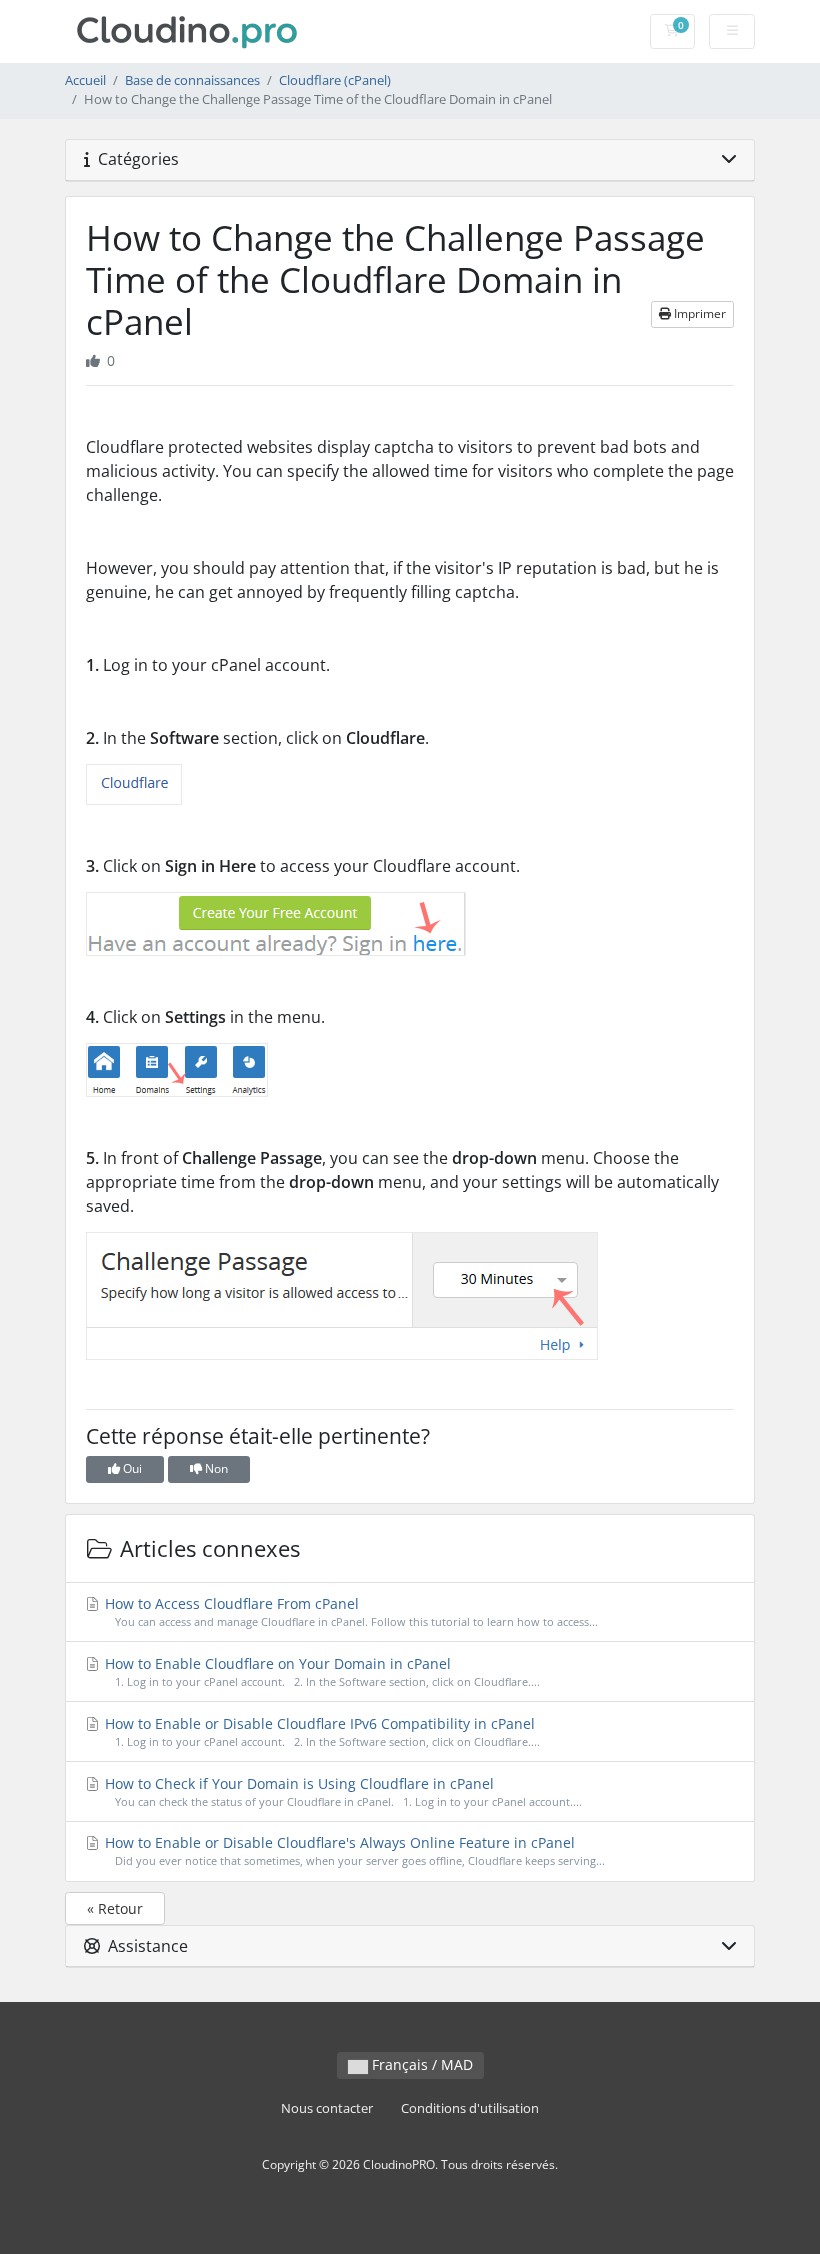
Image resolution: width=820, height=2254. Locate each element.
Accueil (85, 80)
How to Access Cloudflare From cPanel (349, 1611)
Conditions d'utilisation (470, 2108)
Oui (131, 1468)
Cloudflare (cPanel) (335, 80)
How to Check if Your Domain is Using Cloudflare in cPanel (341, 1791)
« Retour (115, 1908)
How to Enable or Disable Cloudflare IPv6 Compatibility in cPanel (320, 1731)
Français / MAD (420, 2064)
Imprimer (698, 313)
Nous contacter (327, 2108)
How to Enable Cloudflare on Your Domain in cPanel (320, 1671)
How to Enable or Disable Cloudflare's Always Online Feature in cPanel (353, 1850)
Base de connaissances (192, 80)
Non (215, 1468)
